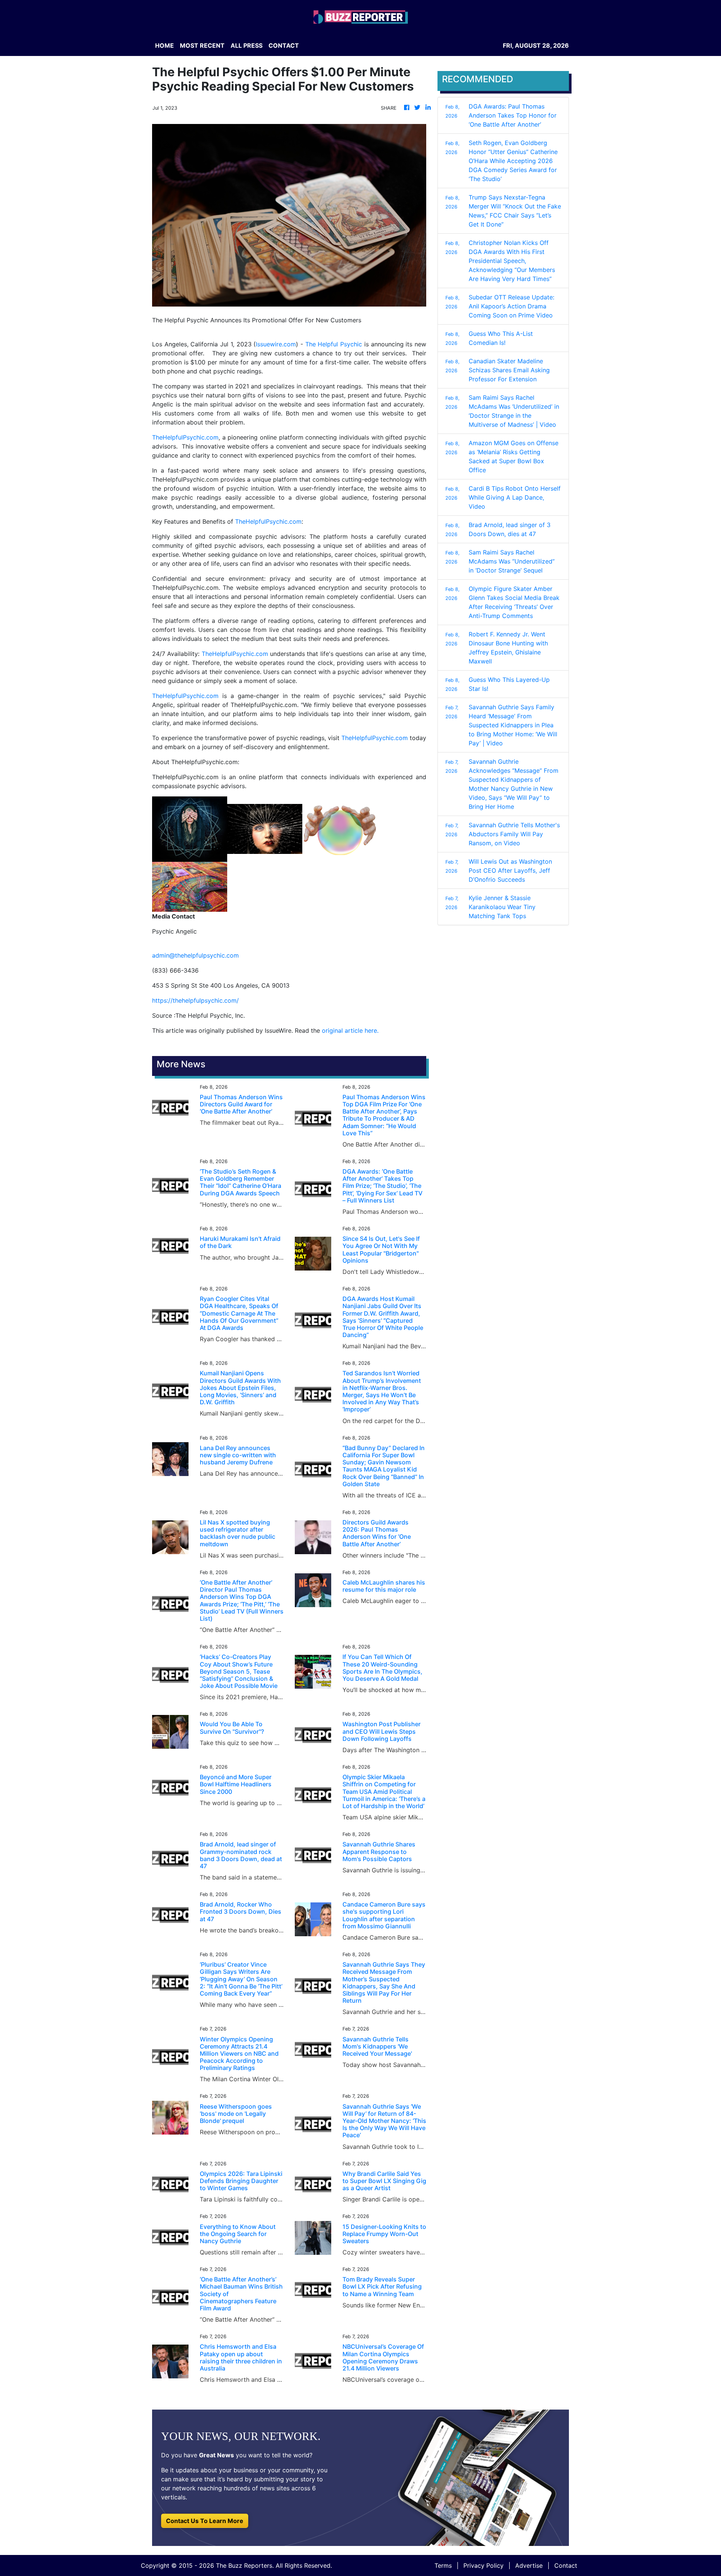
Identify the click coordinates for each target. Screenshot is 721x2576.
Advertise (529, 2565)
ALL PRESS (247, 45)
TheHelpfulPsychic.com (185, 437)
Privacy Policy (483, 2565)
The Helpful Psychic (334, 344)
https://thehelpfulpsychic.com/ (195, 1000)
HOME (164, 45)
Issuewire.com (276, 344)
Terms (443, 2565)
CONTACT (284, 45)
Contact (566, 2565)
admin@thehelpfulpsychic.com (195, 955)
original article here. (350, 1030)
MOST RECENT (202, 45)
